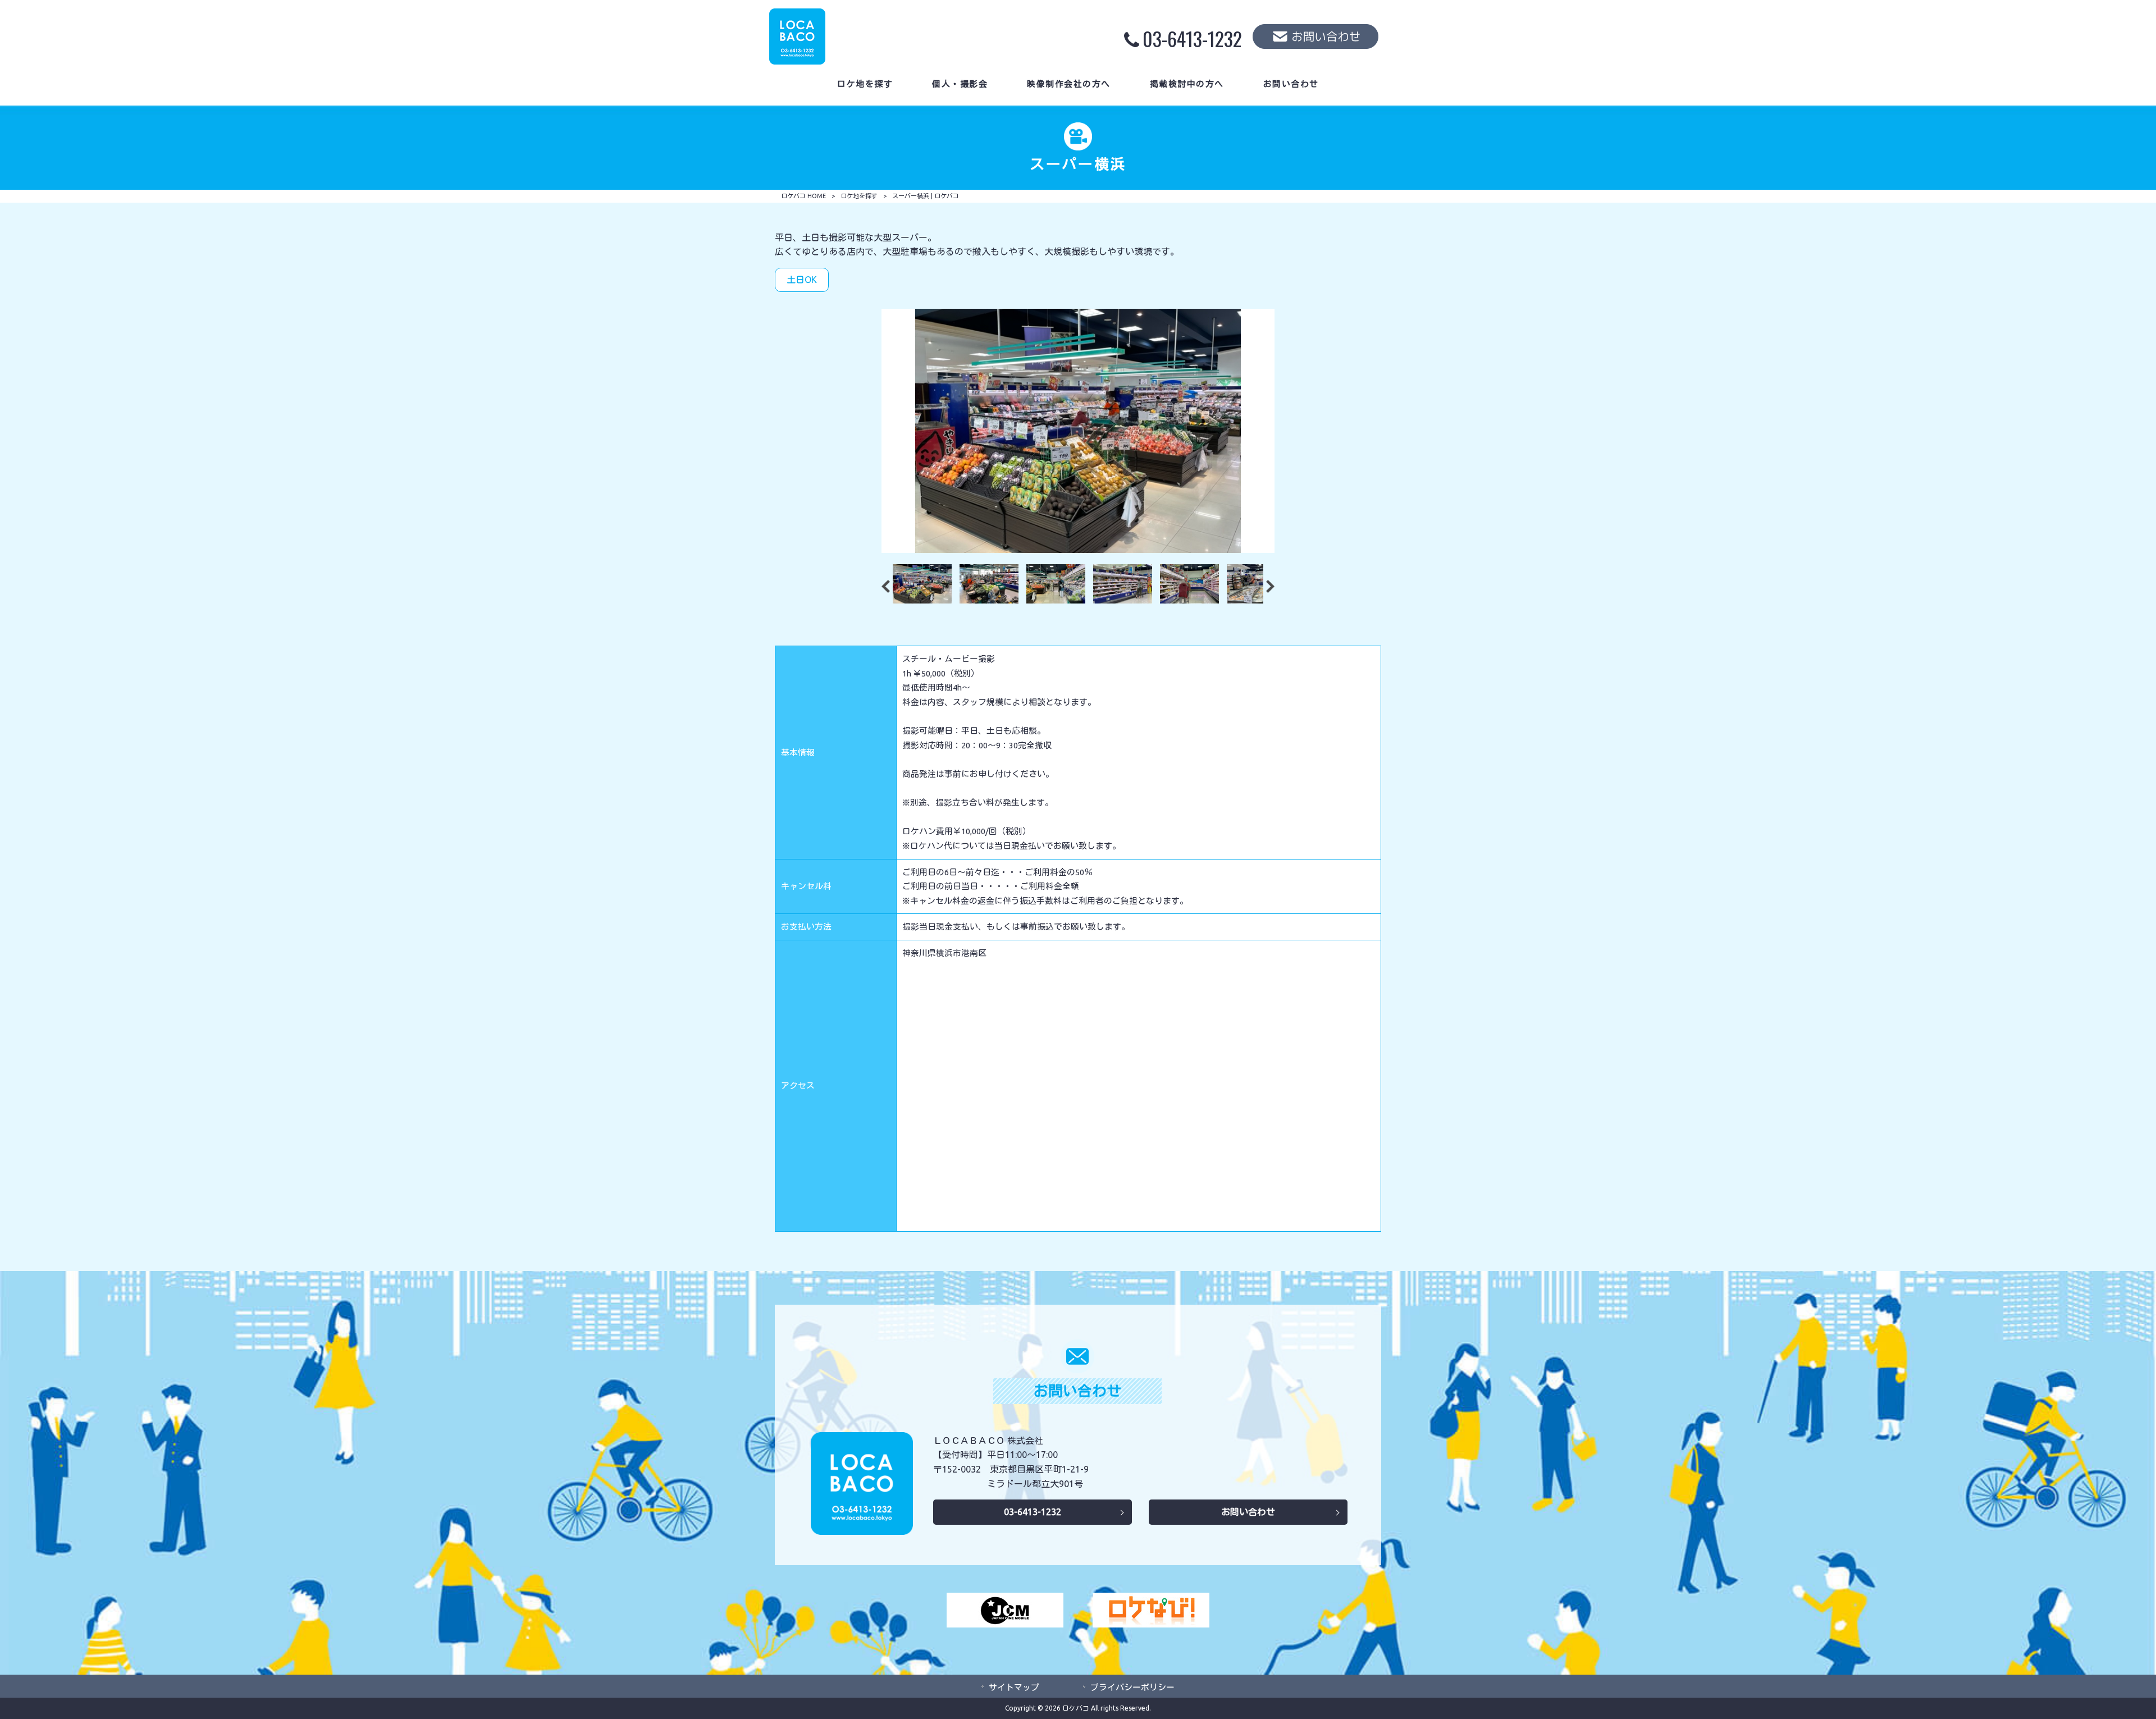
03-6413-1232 (1033, 1512)
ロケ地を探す (859, 196)
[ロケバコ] (797, 61)
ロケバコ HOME (803, 196)
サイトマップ (1014, 1687)
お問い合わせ (1248, 1512)
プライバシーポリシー (1132, 1687)
